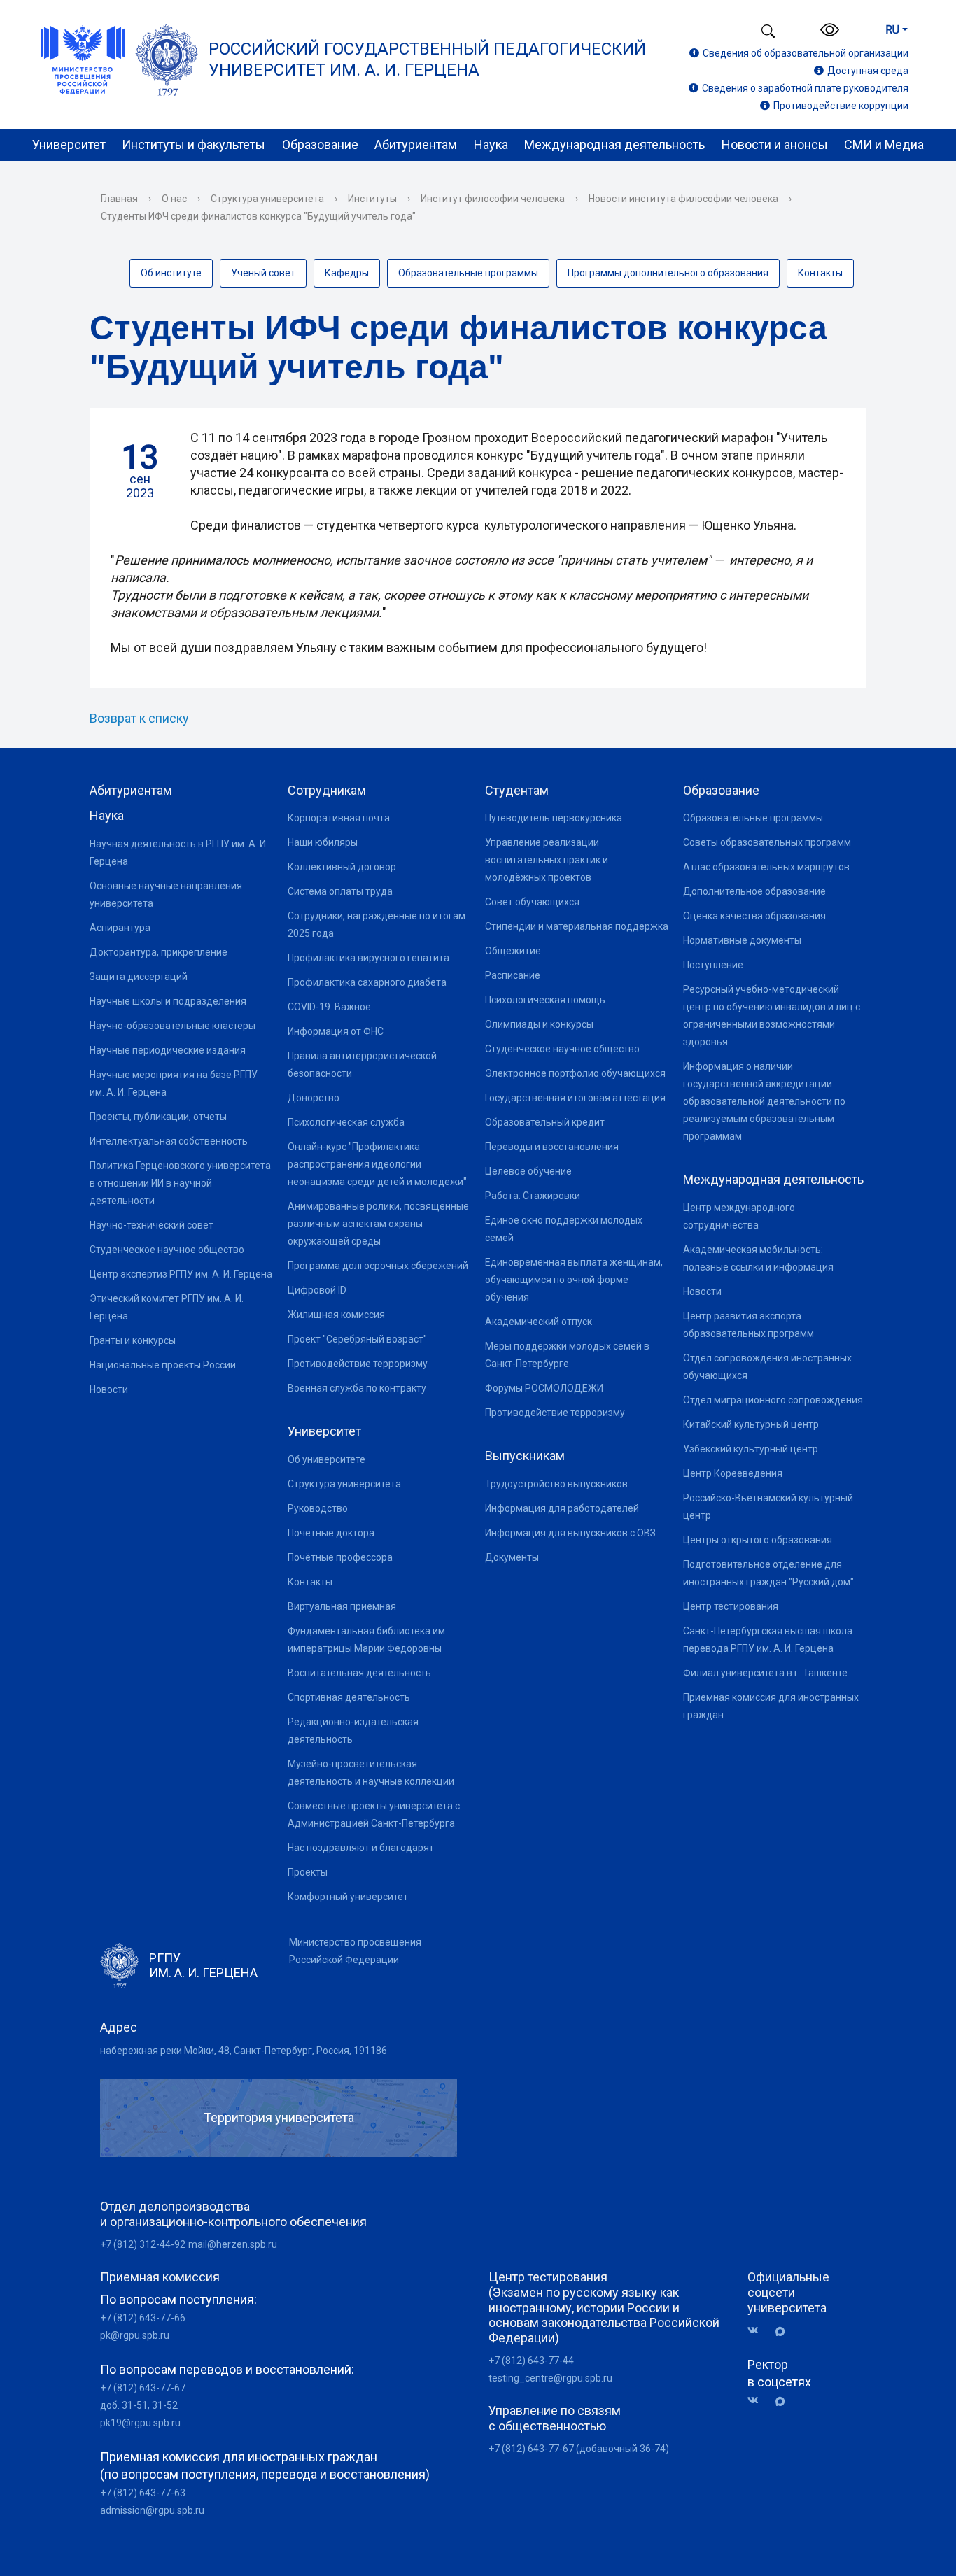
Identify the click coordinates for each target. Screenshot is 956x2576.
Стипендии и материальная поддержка (577, 926)
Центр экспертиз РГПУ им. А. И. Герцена (181, 1274)
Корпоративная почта (339, 818)
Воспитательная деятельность (359, 1673)
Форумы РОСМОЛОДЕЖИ (544, 1388)
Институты (372, 199)
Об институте (171, 273)
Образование (320, 144)
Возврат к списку (139, 718)
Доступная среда (868, 71)
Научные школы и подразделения (168, 1001)
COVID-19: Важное (329, 1007)
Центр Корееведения (733, 1473)
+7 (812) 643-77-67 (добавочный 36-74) (579, 2449)
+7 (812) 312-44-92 (143, 2244)
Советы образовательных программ (767, 842)
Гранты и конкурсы (133, 1340)
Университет (69, 144)
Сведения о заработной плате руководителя (805, 88)
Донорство (314, 1098)
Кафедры (347, 273)
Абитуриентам (416, 144)
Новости (109, 1389)
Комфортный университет (348, 1897)
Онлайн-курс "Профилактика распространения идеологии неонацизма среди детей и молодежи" (377, 1164)
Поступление (713, 965)
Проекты (308, 1872)
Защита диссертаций (139, 977)
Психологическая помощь (545, 1000)
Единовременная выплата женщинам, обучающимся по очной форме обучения (574, 1280)
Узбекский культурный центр (751, 1449)
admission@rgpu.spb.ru (152, 2510)
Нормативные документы (742, 940)
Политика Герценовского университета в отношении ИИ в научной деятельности (180, 1183)
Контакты (820, 273)
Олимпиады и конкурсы (539, 1024)
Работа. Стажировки (533, 1196)
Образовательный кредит (545, 1122)
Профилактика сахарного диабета (367, 982)
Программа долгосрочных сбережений (378, 1266)
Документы (512, 1557)
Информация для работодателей (562, 1508)
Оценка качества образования (754, 916)
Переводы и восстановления (552, 1147)
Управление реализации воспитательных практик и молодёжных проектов (547, 860)
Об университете (326, 1459)
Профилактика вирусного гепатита (368, 958)
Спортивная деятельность (349, 1697)
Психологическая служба (346, 1122)
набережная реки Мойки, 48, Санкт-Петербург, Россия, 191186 (244, 2051)
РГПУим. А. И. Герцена (203, 1966)
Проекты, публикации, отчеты (158, 1117)
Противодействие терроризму (358, 1364)
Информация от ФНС (336, 1031)
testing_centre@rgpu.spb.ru (550, 2378)
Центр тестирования (731, 1606)
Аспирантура (120, 928)
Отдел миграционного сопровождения (773, 1400)
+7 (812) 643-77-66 (143, 2318)
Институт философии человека (493, 199)
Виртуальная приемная (342, 1606)
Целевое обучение (528, 1171)
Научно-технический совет (152, 1225)
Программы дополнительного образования (668, 273)
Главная (119, 199)
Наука (491, 144)
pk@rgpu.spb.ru (135, 2335)
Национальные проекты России (163, 1365)
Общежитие (513, 951)
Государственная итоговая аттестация (575, 1098)
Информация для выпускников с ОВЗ (570, 1533)
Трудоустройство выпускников (556, 1484)
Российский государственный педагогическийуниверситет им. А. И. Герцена (427, 59)
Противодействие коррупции (841, 106)
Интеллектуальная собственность (169, 1141)
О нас (174, 199)
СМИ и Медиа (884, 144)
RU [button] (892, 30)
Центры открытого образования (758, 1540)
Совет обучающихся (532, 902)
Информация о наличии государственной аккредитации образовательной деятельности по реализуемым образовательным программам (764, 1101)
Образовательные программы (468, 273)
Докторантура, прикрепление (159, 952)
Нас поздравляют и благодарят (361, 1848)
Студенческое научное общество (167, 1250)
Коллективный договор (342, 867)
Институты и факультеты (194, 144)
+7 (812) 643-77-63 (143, 2493)
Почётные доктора (331, 1533)
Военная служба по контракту (357, 1388)
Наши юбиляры (323, 842)
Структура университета (267, 199)
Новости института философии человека (683, 199)
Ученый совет (263, 273)
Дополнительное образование (754, 891)
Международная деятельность (614, 144)
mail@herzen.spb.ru (233, 2244)
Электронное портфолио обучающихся (575, 1073)
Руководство (318, 1508)
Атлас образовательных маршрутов (766, 867)
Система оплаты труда (340, 891)
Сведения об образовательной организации (806, 53)
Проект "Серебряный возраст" (357, 1339)
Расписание (513, 975)
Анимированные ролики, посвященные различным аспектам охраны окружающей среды (378, 1224)
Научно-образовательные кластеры (173, 1026)
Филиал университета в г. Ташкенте (765, 1673)
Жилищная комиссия (336, 1315)
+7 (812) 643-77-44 (531, 2361)
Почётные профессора (340, 1557)
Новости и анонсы (775, 144)
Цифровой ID (317, 1290)
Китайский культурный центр (751, 1424)
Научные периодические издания (168, 1050)
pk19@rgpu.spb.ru (140, 2423)
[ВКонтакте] (758, 2331)
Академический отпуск (539, 1322)
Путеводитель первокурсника (554, 818)
